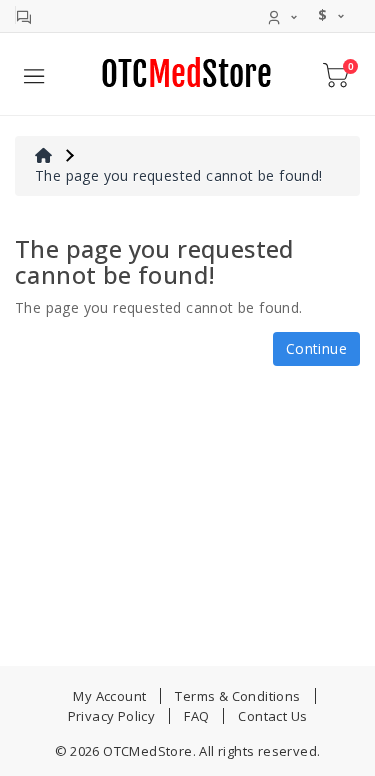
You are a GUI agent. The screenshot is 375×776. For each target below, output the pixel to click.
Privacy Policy (112, 716)
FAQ (196, 716)
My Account (109, 696)
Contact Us (272, 716)
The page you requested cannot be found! (179, 175)
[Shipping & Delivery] (23, 15)
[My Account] (284, 15)
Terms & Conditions (237, 696)
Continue (316, 348)
